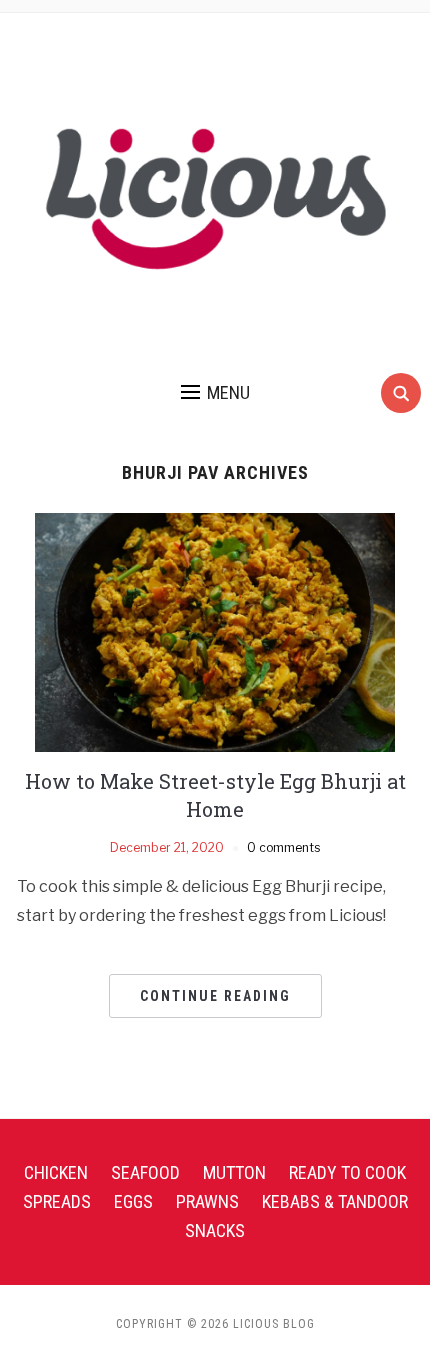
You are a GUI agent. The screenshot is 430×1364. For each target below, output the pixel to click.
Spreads (57, 1201)
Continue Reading (215, 996)
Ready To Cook (347, 1172)
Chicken (56, 1172)
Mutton (234, 1172)
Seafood (145, 1172)
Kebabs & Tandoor (335, 1201)
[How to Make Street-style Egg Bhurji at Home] (215, 631)
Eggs (133, 1201)
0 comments (283, 847)
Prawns (207, 1201)
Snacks (215, 1230)
